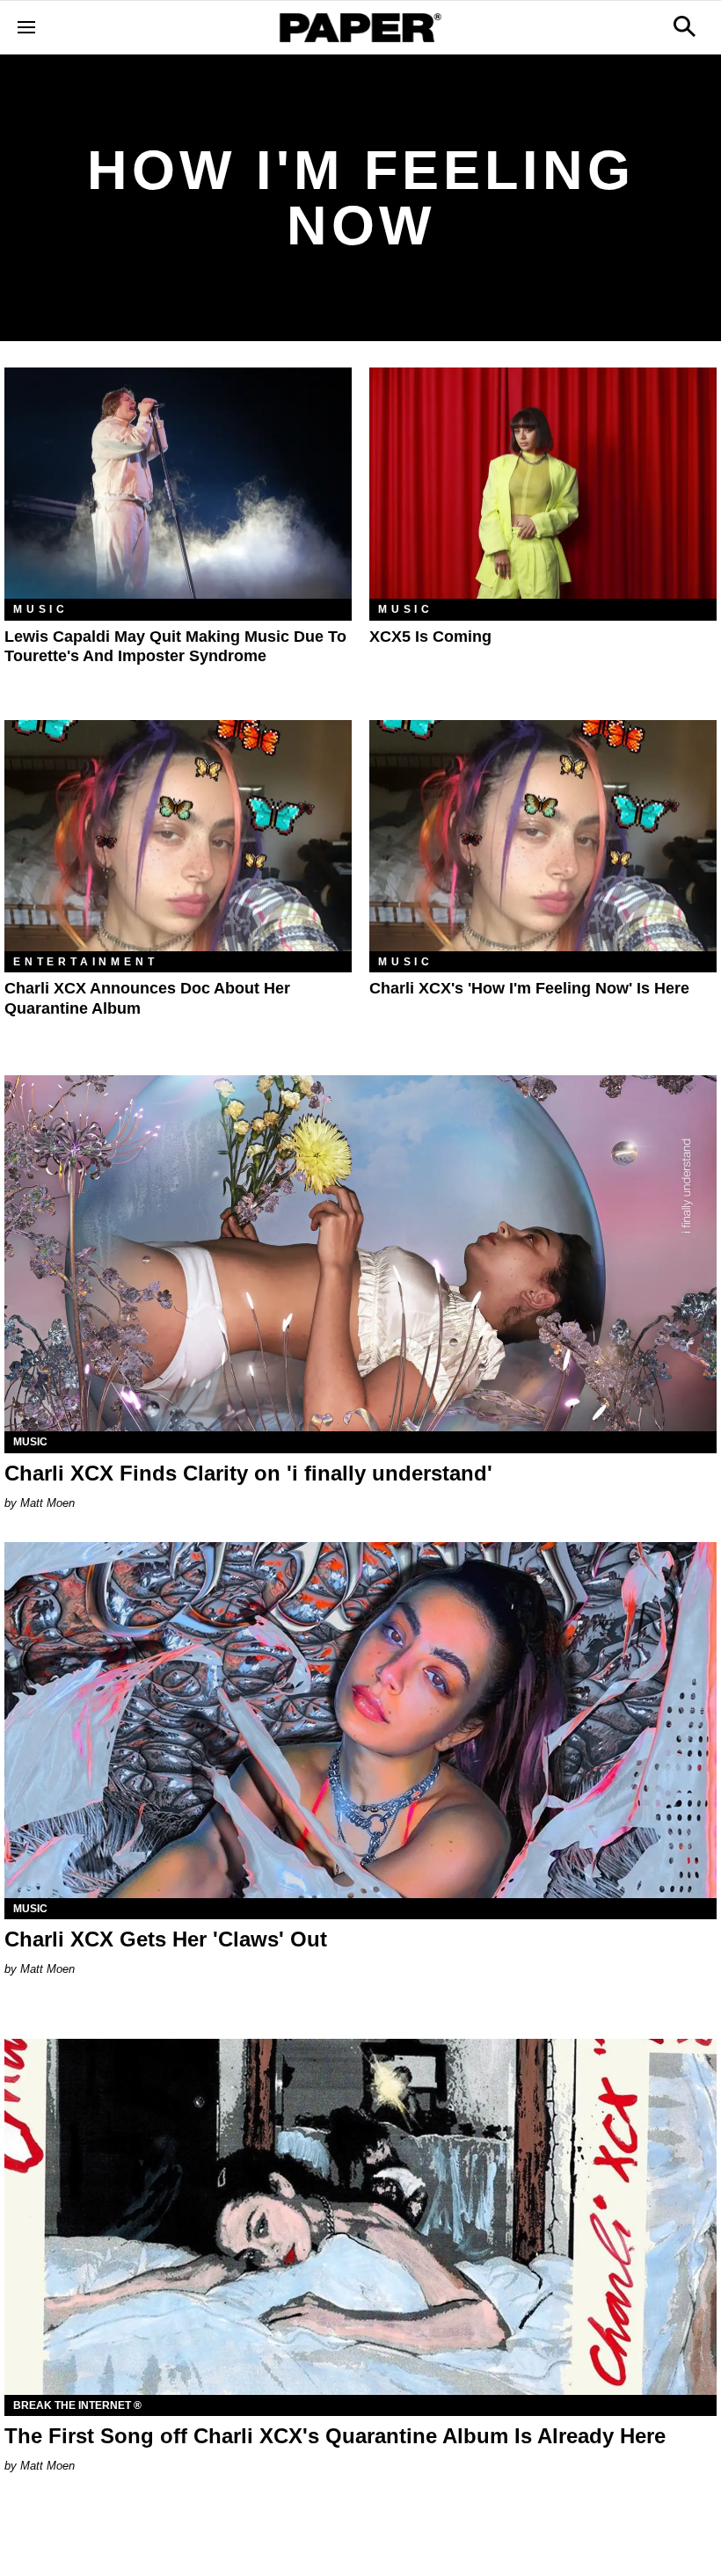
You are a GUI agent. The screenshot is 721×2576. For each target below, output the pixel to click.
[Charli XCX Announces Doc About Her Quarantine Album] (178, 836)
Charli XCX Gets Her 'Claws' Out (166, 1939)
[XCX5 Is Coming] (543, 483)
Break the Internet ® (77, 2405)
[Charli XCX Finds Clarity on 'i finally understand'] (360, 1253)
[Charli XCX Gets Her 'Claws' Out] (360, 1720)
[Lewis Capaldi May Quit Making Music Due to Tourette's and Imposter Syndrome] (178, 483)
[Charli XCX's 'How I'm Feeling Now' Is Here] (543, 836)
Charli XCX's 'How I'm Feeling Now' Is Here (529, 988)
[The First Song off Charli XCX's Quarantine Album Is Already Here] (360, 2217)
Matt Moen (47, 1503)
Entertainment (85, 962)
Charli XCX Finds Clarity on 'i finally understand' (248, 1473)
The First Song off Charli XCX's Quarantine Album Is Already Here (335, 2436)
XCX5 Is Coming (430, 637)
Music (41, 609)
